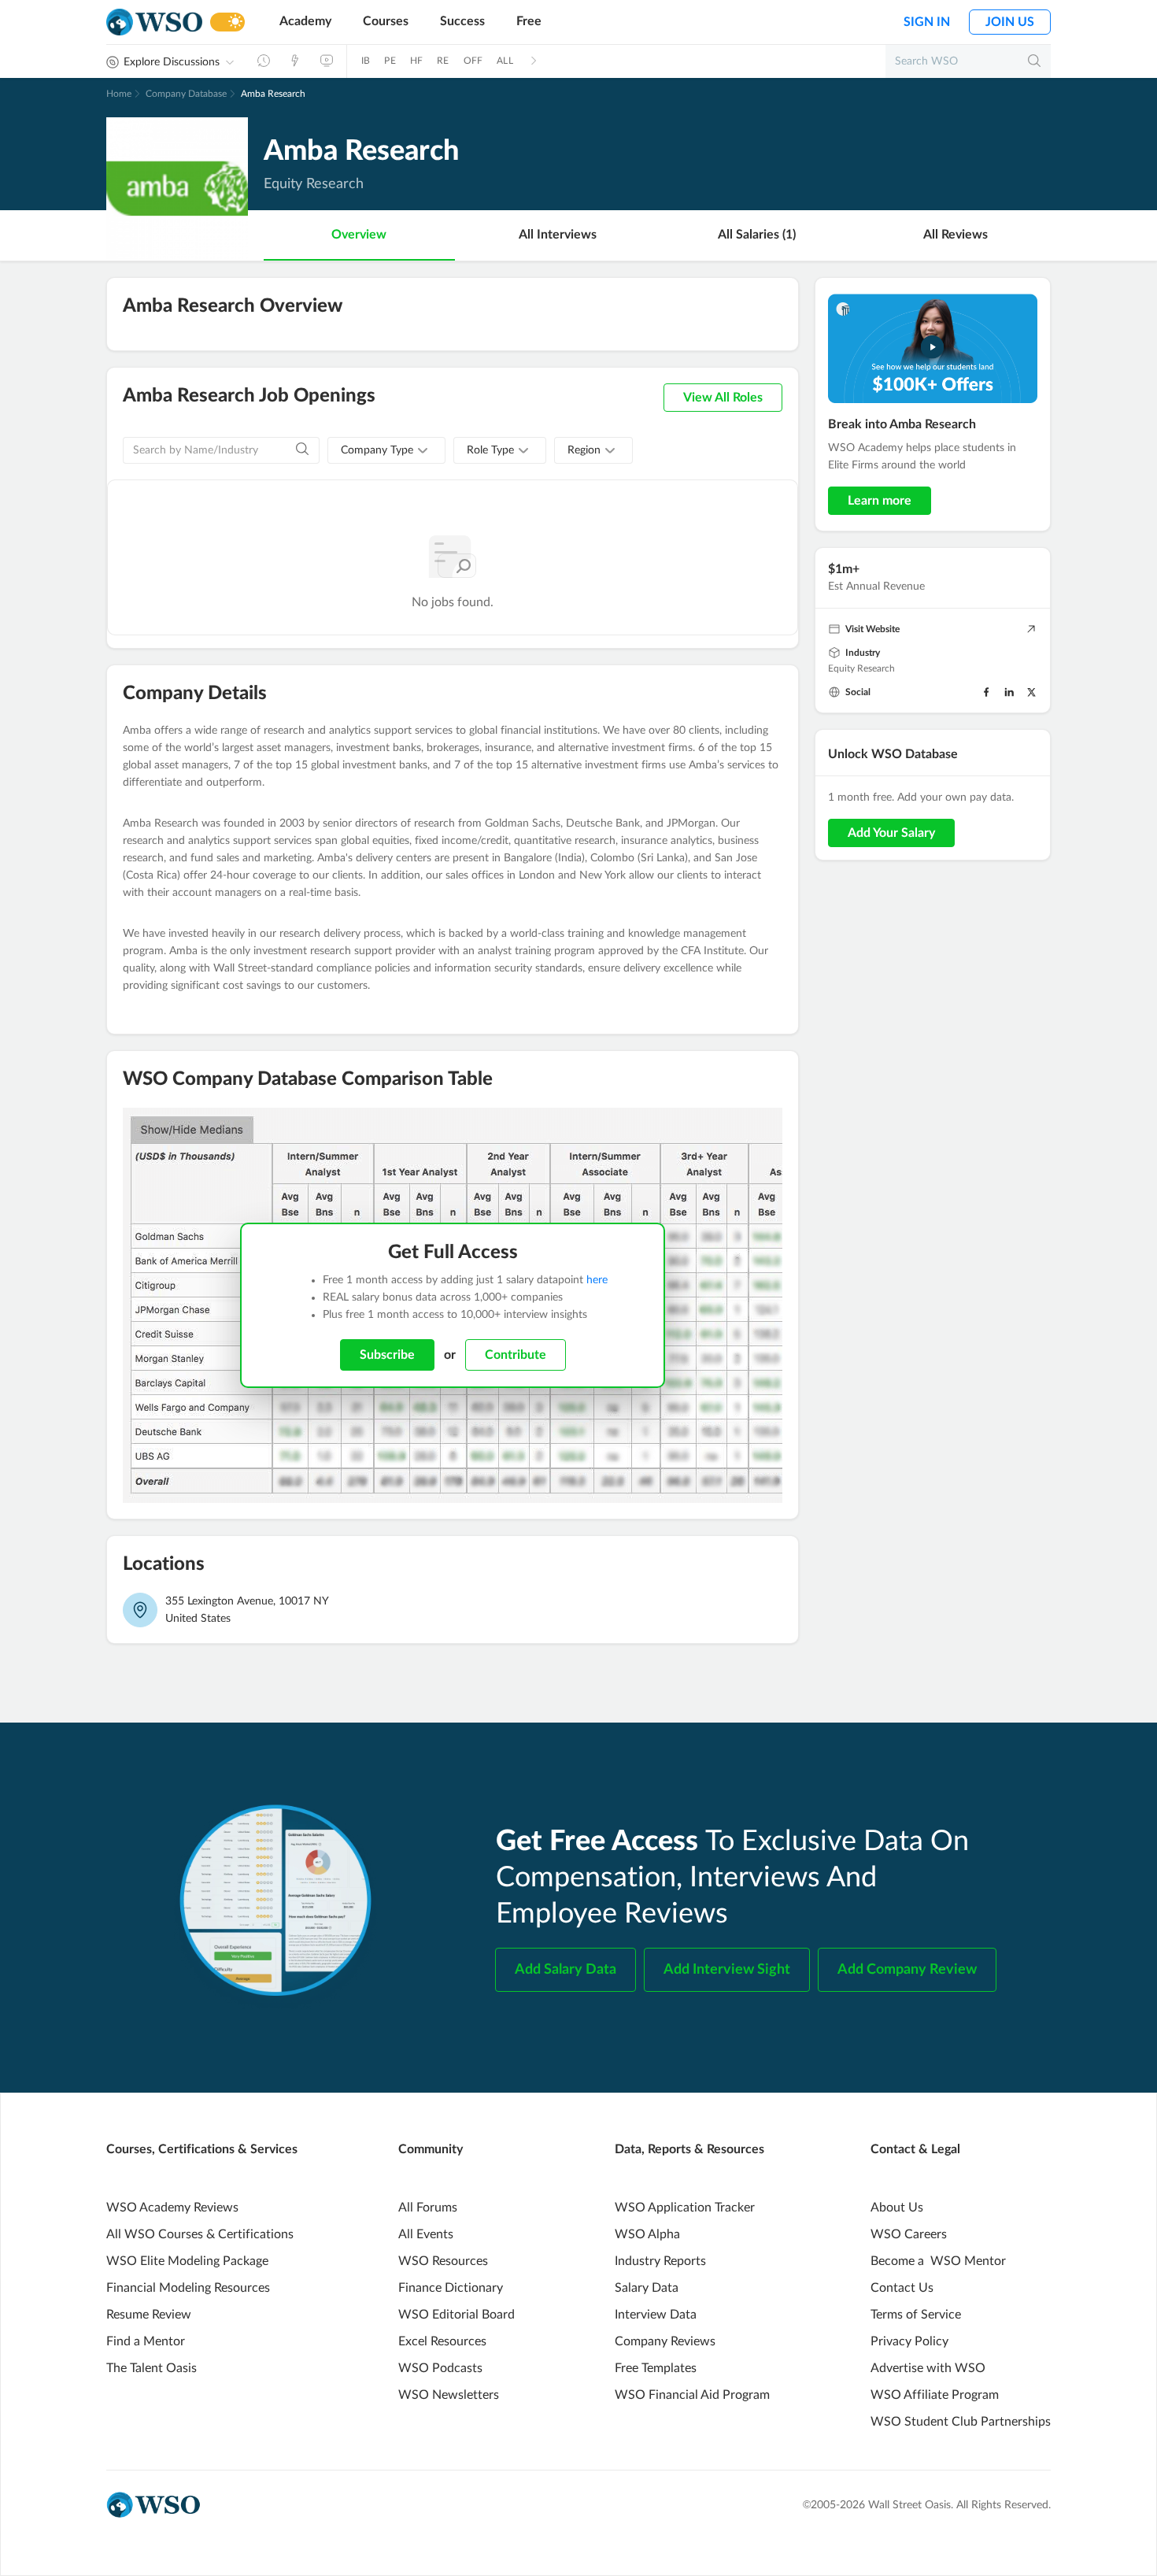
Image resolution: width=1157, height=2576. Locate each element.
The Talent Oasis (152, 2368)
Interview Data (656, 2315)
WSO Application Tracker (685, 2208)
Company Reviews (665, 2341)
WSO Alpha (647, 2234)
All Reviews (956, 235)
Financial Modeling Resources (188, 2288)
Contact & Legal (915, 2149)
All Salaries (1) (757, 235)
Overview (359, 235)
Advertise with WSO (928, 2368)
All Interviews (558, 235)
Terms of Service (916, 2315)
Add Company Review (907, 1970)
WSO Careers (909, 2234)
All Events (426, 2234)
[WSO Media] (327, 61)
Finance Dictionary (451, 2288)
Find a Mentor (146, 2341)
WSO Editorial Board (457, 2315)
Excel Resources (442, 2341)
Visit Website (872, 629)
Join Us (1010, 22)
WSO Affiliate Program (935, 2395)
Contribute (516, 1355)
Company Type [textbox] (377, 450)
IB (366, 61)
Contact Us (902, 2288)
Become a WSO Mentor (938, 2261)
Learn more (880, 501)
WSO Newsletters (449, 2395)
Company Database (186, 94)
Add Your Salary (891, 833)
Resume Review (149, 2315)
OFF (473, 61)
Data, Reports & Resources (689, 2149)
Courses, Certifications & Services (202, 2149)
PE (390, 61)
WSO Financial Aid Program (692, 2395)
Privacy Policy (909, 2341)
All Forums (428, 2208)
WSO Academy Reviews (172, 2208)
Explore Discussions (172, 62)
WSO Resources (443, 2261)
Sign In (927, 22)
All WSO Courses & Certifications (200, 2234)
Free (529, 21)
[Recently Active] (264, 61)
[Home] (154, 22)
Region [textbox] (584, 450)
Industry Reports (660, 2261)
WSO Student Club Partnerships (961, 2422)
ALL (505, 61)
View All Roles (723, 398)
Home (119, 94)
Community (431, 2149)
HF (416, 61)
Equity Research (861, 668)
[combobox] (386, 450)
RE (443, 61)
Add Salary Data (566, 1970)
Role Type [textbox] (490, 450)
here (597, 1280)
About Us (897, 2208)
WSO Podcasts (440, 2368)
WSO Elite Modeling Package (187, 2261)
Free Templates (656, 2368)
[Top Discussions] (295, 61)
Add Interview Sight (727, 1970)
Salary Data (647, 2288)
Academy (305, 21)
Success (462, 21)
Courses (386, 21)
